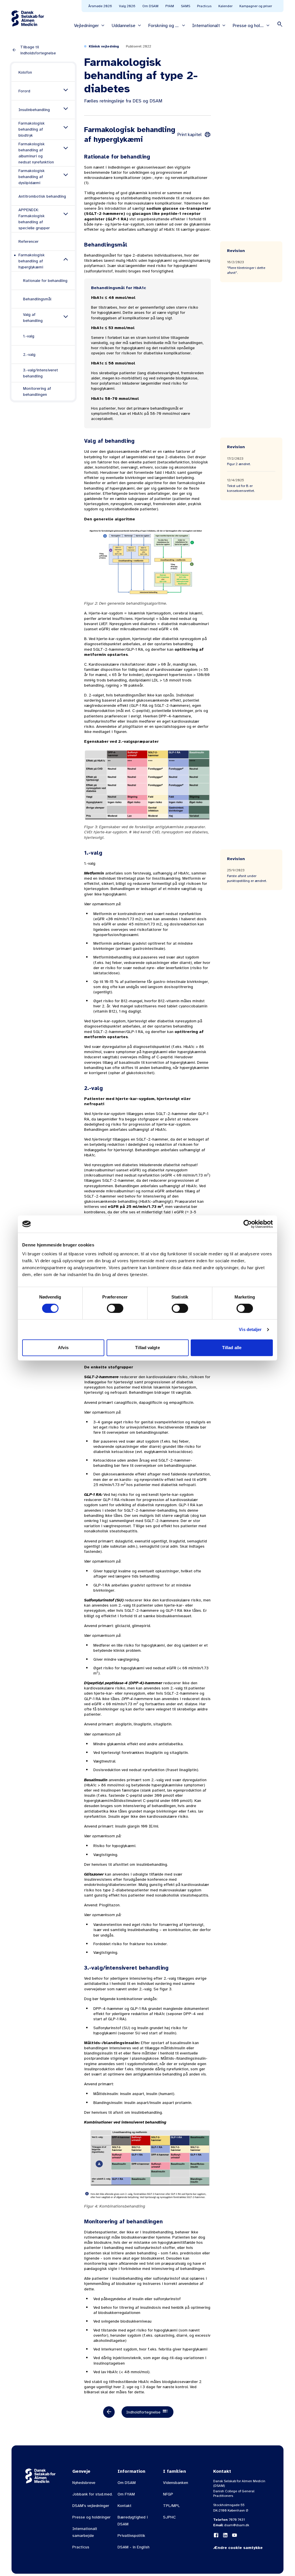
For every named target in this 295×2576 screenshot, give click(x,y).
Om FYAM (126, 2494)
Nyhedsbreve (84, 2483)
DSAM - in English (134, 2547)
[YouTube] (235, 2535)
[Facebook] (216, 2535)
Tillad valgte (147, 1348)
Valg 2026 (127, 6)
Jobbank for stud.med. (92, 2494)
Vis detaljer (250, 1329)
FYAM (170, 6)
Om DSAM (150, 6)
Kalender (225, 6)
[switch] (115, 1308)
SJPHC (169, 2517)
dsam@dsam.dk (237, 2525)
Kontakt (124, 2506)
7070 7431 (237, 2520)
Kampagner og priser (256, 6)
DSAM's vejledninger (91, 2506)
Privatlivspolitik (131, 2536)
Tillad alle (232, 1348)
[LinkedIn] (225, 2535)
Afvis (63, 1348)
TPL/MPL (171, 2506)
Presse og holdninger (91, 2517)
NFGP (168, 2494)
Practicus (204, 6)
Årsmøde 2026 (100, 6)
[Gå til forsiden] (28, 18)
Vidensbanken (176, 2483)
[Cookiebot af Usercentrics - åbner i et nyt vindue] (248, 1224)
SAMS (186, 6)
